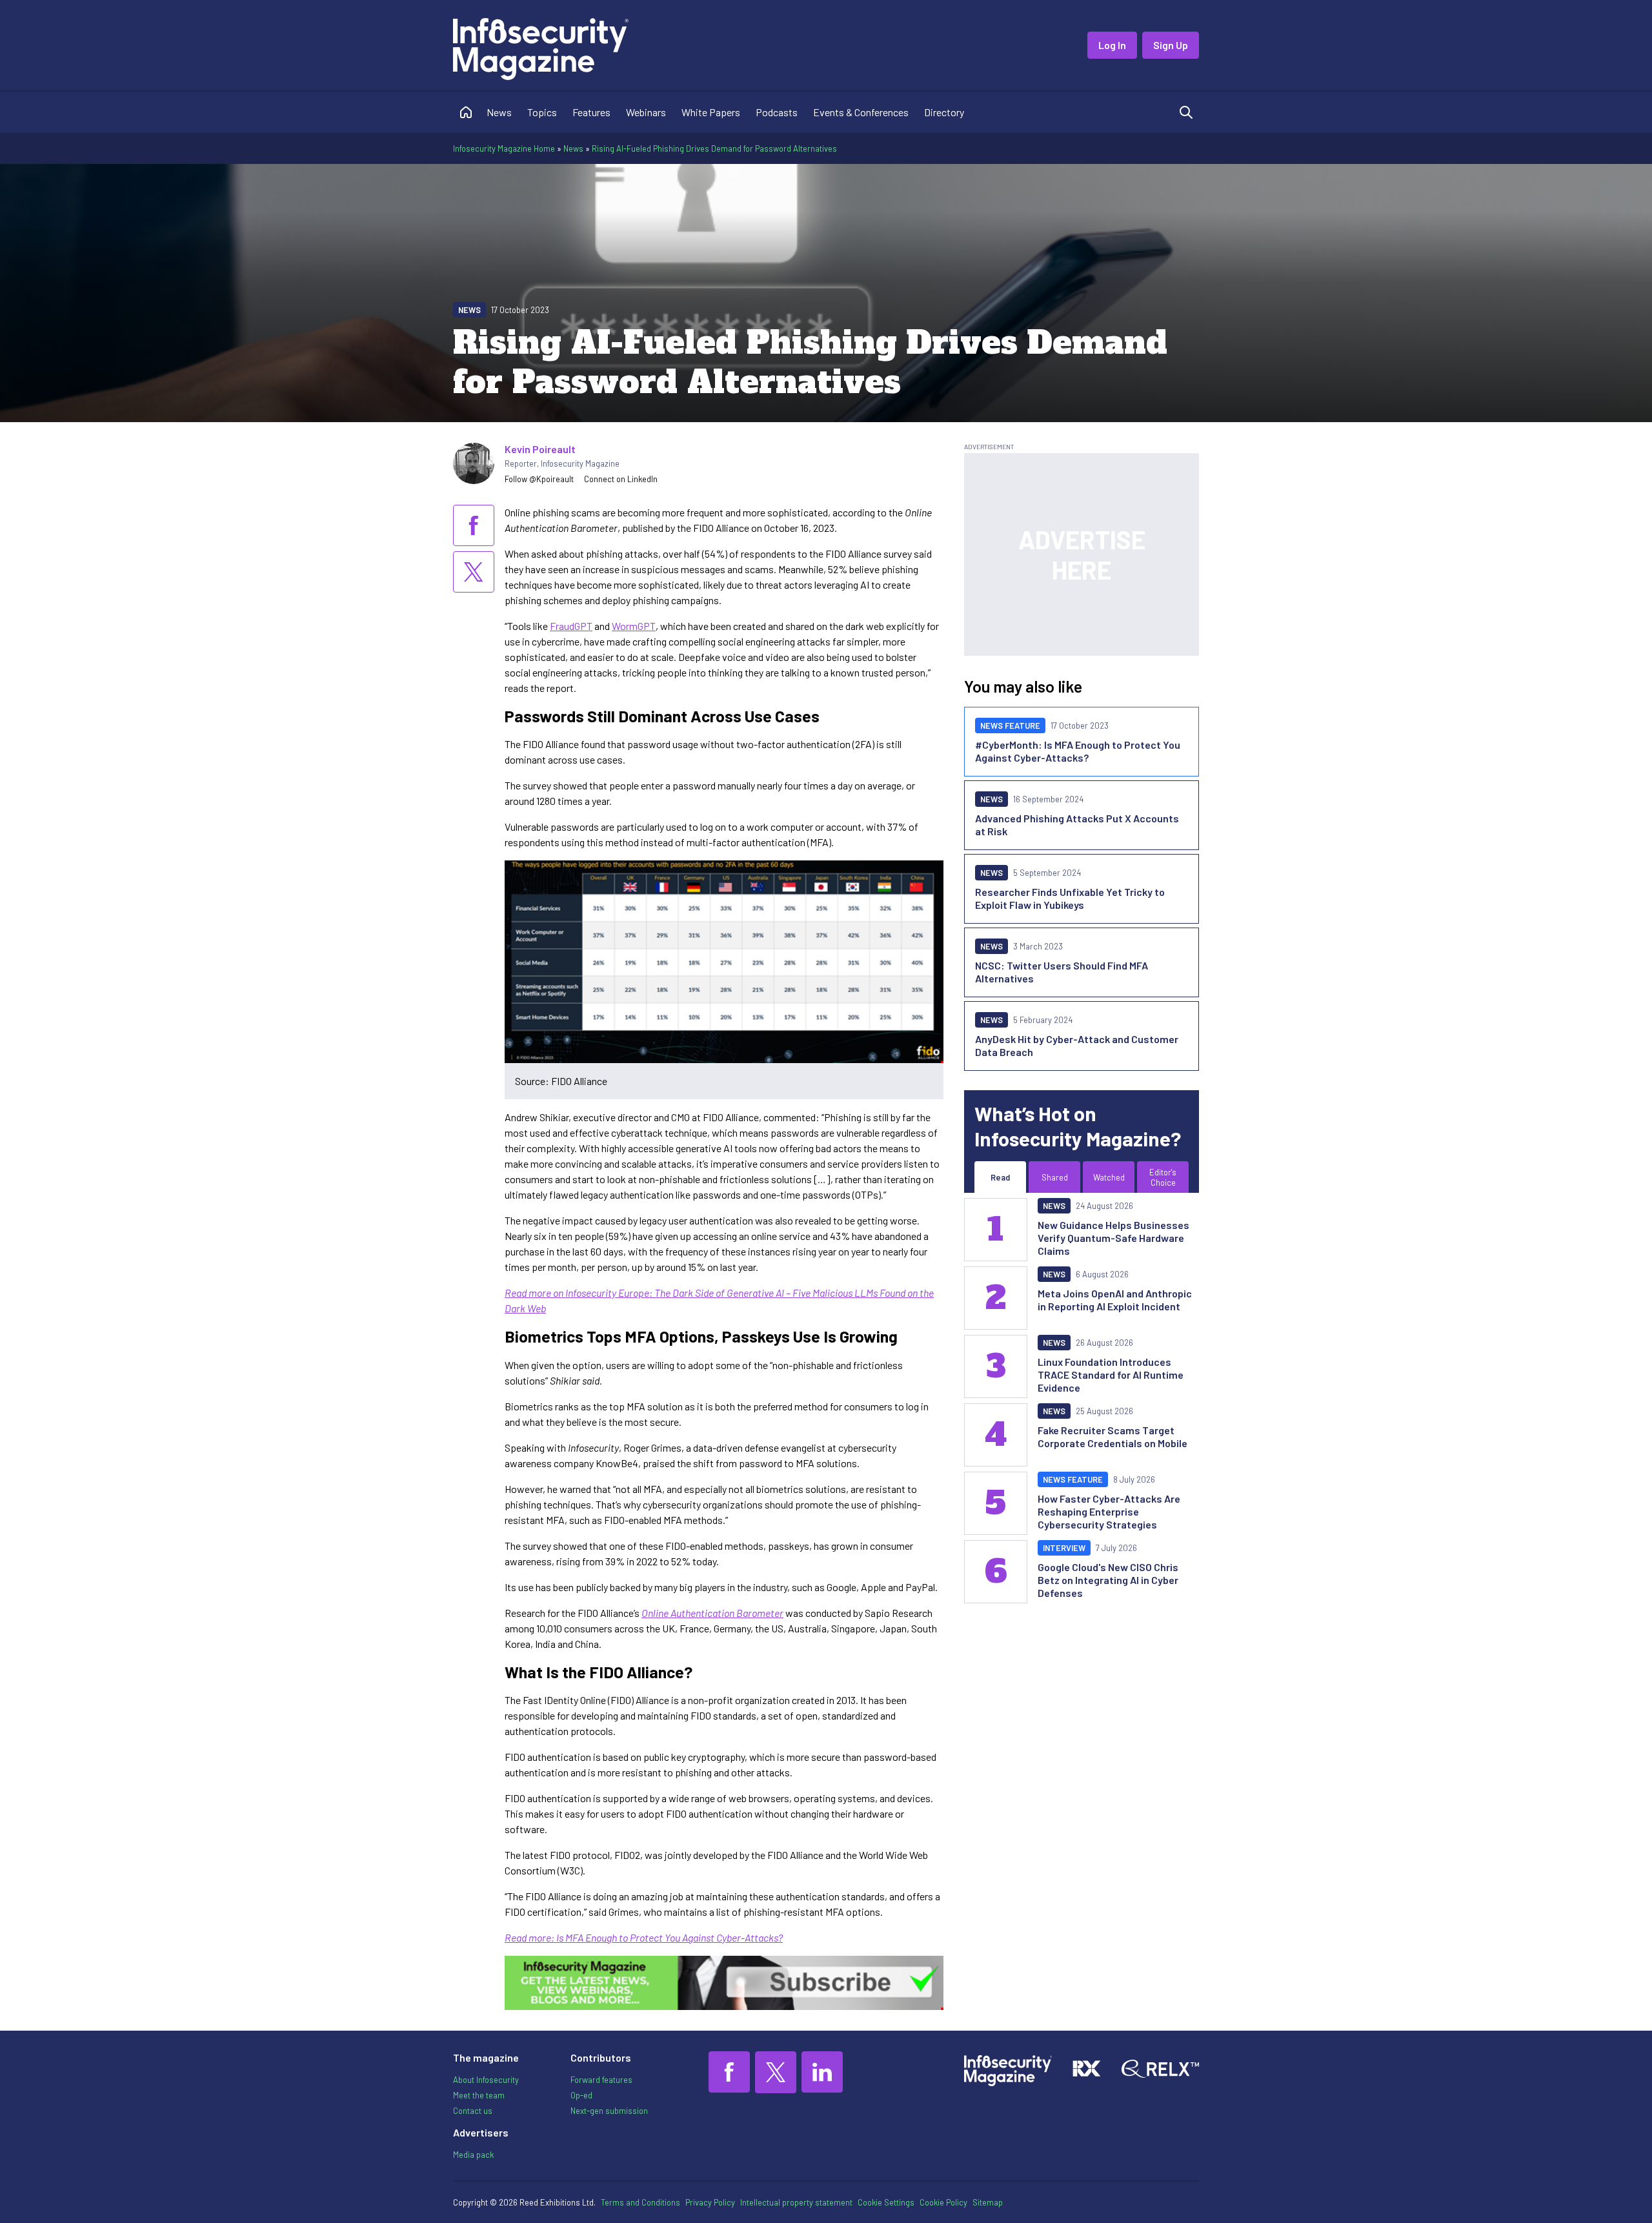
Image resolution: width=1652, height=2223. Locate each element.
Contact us (473, 2111)
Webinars (646, 112)
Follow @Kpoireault (539, 479)
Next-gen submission (609, 2111)
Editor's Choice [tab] (1163, 1177)
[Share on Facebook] (474, 525)
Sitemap (988, 2202)
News (499, 112)
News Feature (1010, 726)
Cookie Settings (886, 2202)
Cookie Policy (943, 2202)
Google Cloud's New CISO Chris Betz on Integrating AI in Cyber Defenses (1108, 1580)
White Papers (711, 112)
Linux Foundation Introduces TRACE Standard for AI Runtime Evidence (1111, 1375)
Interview (1064, 1548)
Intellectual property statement (796, 2202)
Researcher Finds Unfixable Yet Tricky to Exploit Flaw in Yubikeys (1070, 898)
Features (591, 112)
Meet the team (479, 2095)
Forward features (601, 2080)
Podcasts (777, 112)
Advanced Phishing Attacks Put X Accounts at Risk (1077, 825)
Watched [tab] (1109, 1177)
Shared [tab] (1055, 1177)
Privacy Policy (710, 2202)
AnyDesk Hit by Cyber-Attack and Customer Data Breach (1077, 1045)
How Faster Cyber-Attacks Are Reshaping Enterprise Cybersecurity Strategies (1109, 1511)
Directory (944, 112)
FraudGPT (571, 626)
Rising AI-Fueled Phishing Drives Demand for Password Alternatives (714, 148)
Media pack (473, 2155)
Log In (1112, 45)
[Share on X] (474, 572)
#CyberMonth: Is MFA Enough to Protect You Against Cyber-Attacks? (1078, 751)
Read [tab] (1000, 1177)
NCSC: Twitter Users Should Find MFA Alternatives (1062, 972)
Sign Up (1171, 45)
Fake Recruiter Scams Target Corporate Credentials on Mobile (1113, 1436)
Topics (542, 112)
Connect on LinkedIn (621, 479)
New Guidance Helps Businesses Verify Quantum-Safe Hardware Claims (1113, 1238)
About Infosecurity (486, 2080)
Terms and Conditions (640, 2202)
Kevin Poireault (540, 449)
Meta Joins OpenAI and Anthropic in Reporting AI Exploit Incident (1115, 1300)
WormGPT (634, 626)
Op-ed (581, 2095)
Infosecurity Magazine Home (504, 148)
